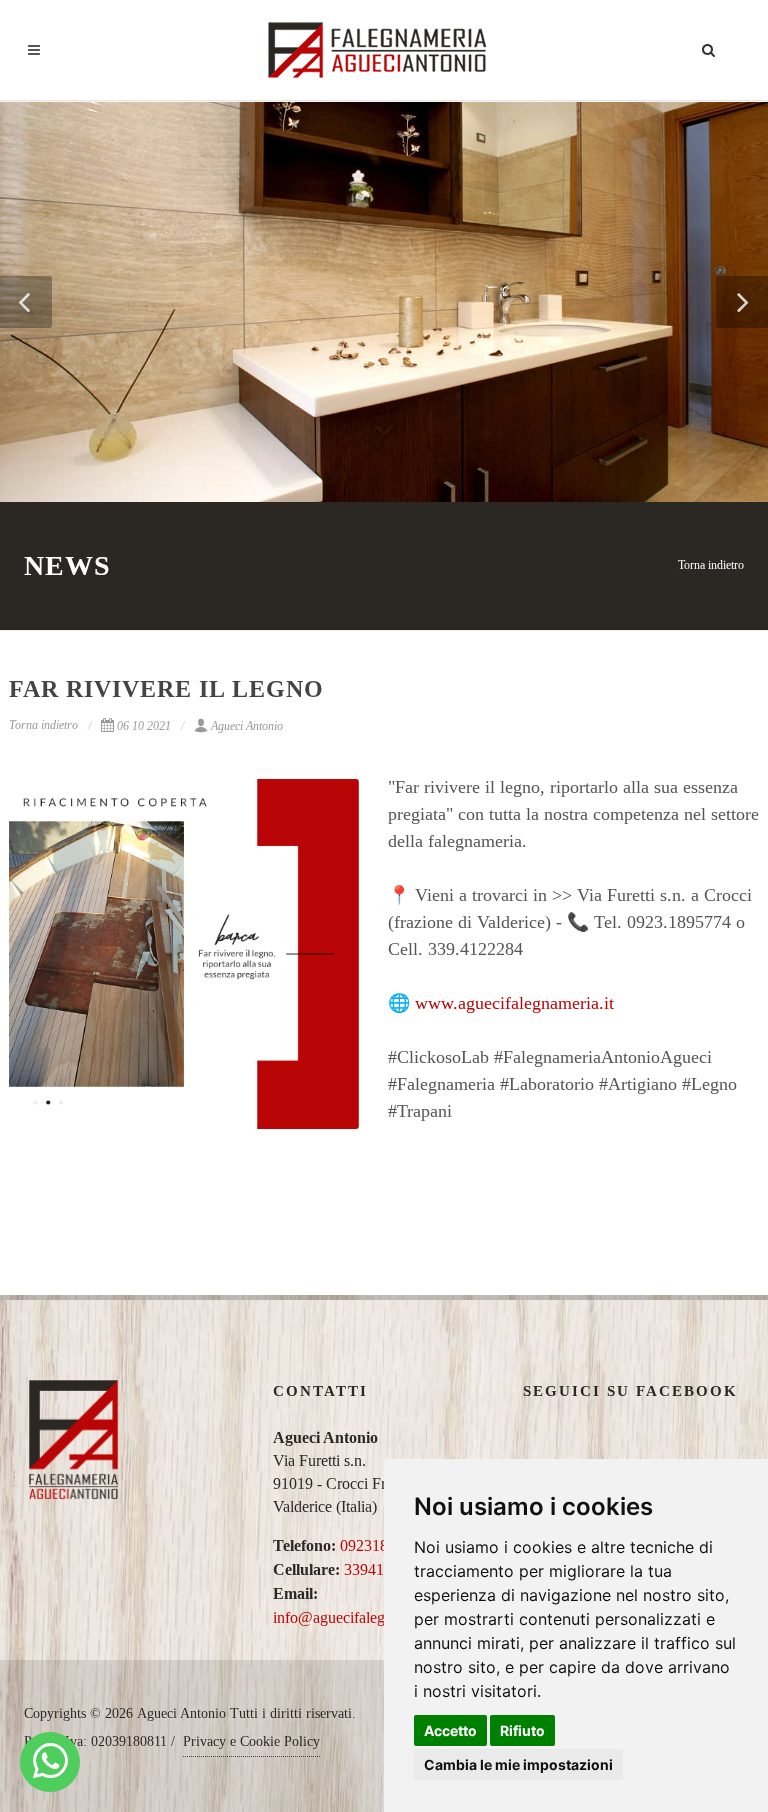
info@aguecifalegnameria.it (360, 1617)
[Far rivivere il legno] (184, 954)
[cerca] (709, 47)
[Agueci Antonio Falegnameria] (50, 1762)
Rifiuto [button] (522, 1730)
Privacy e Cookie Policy (251, 1741)
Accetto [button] (450, 1730)
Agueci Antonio (247, 726)
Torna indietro (711, 565)
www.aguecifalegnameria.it (514, 1003)
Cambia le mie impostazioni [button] (518, 1764)
